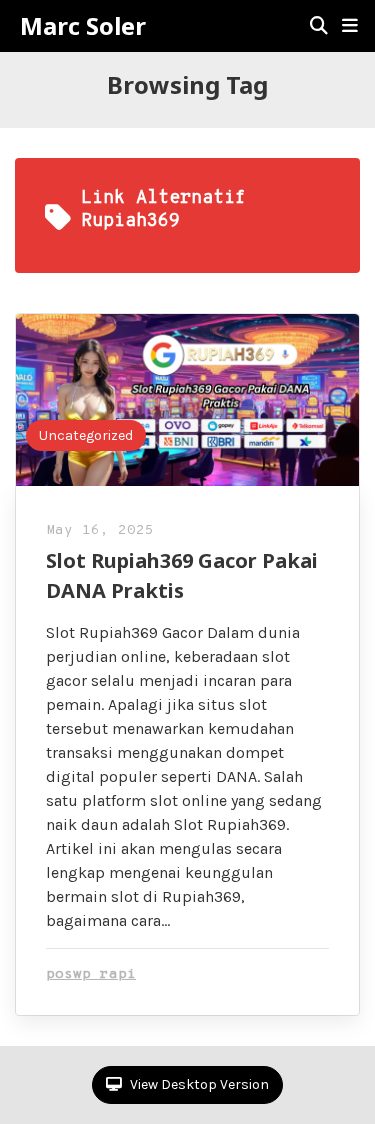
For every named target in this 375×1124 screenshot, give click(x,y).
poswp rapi (91, 974)
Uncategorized (86, 435)
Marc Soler (83, 26)
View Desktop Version (198, 1084)
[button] (350, 26)
